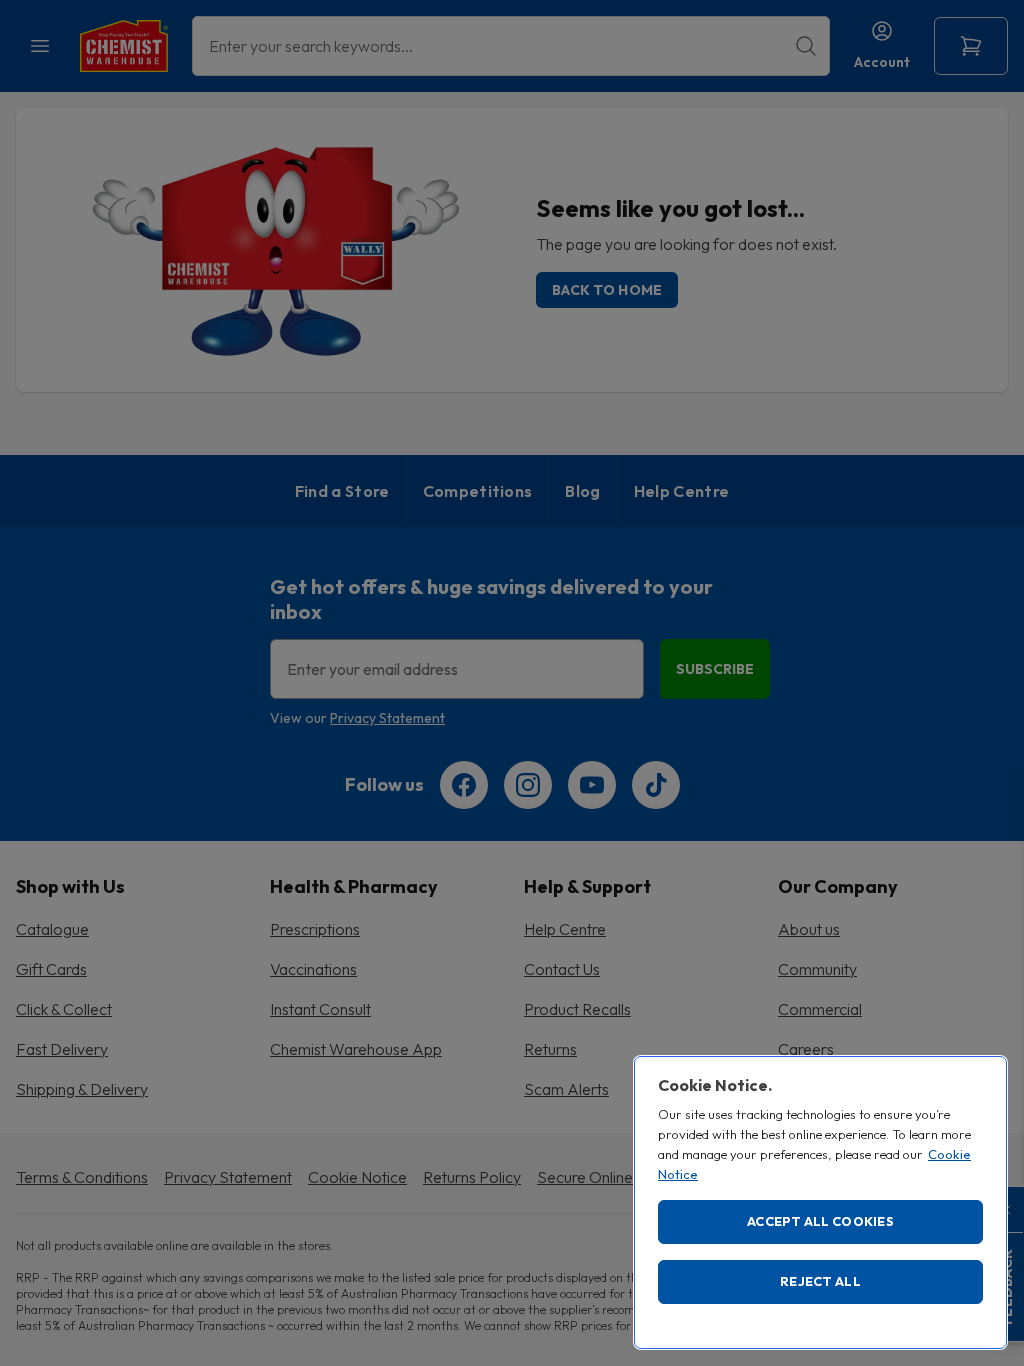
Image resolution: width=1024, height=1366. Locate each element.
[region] (820, 1202)
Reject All (820, 1281)
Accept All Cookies (820, 1221)
